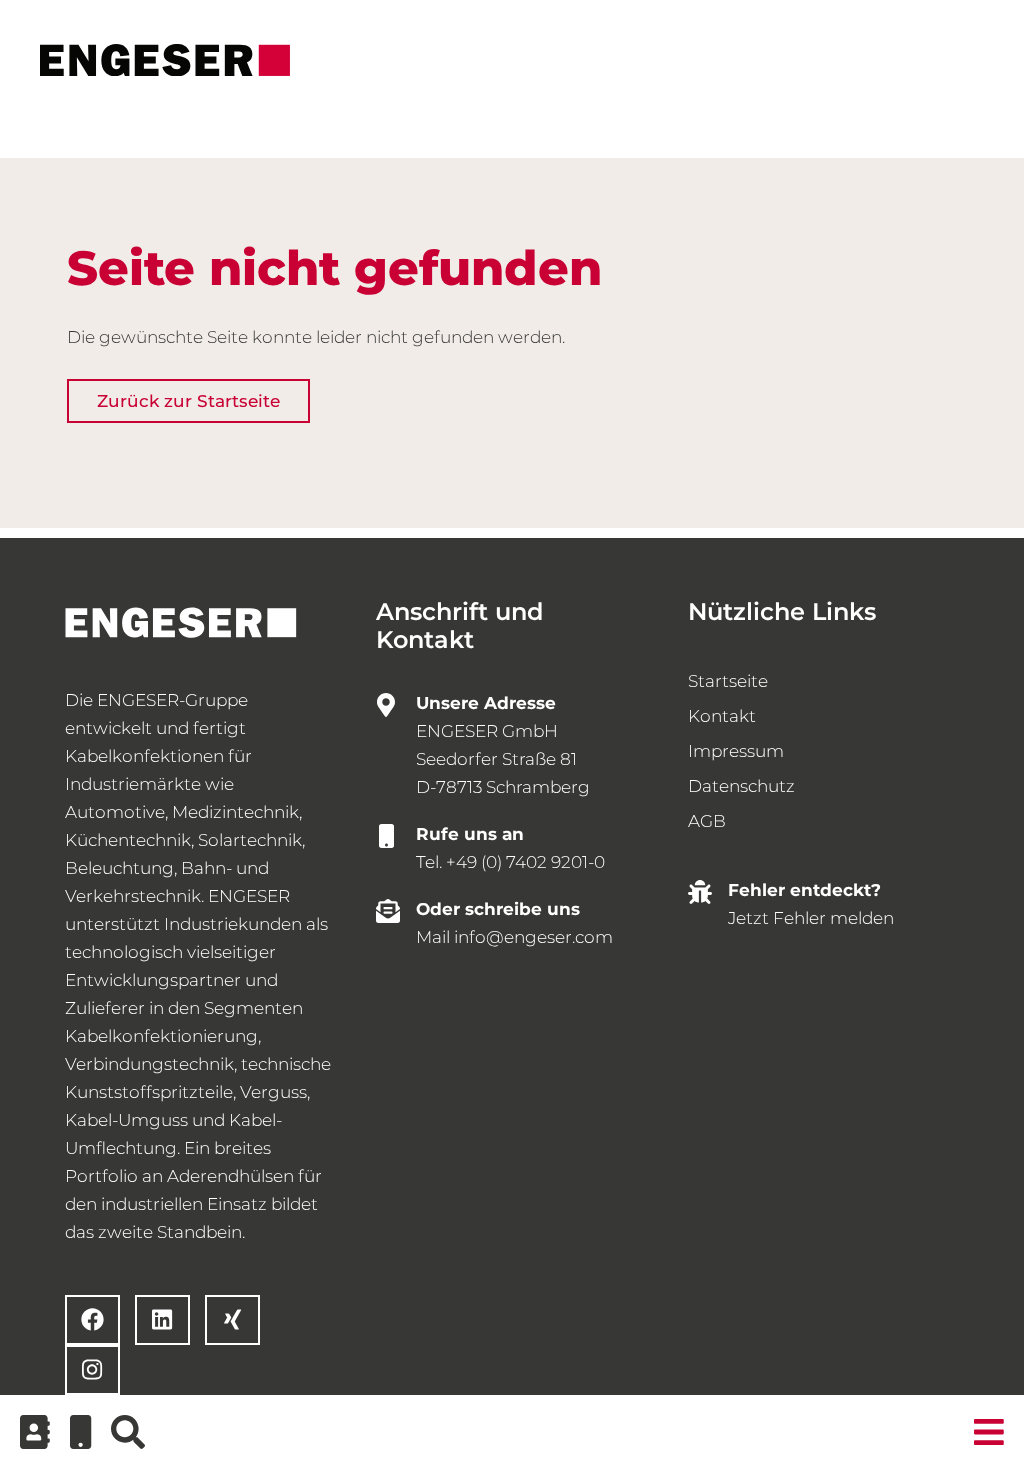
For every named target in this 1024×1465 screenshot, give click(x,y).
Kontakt (722, 716)
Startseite (728, 681)
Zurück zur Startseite (188, 401)
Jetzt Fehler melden (811, 918)
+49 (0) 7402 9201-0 (525, 862)
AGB (707, 821)
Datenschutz (741, 786)
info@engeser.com (533, 937)
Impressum (736, 751)
